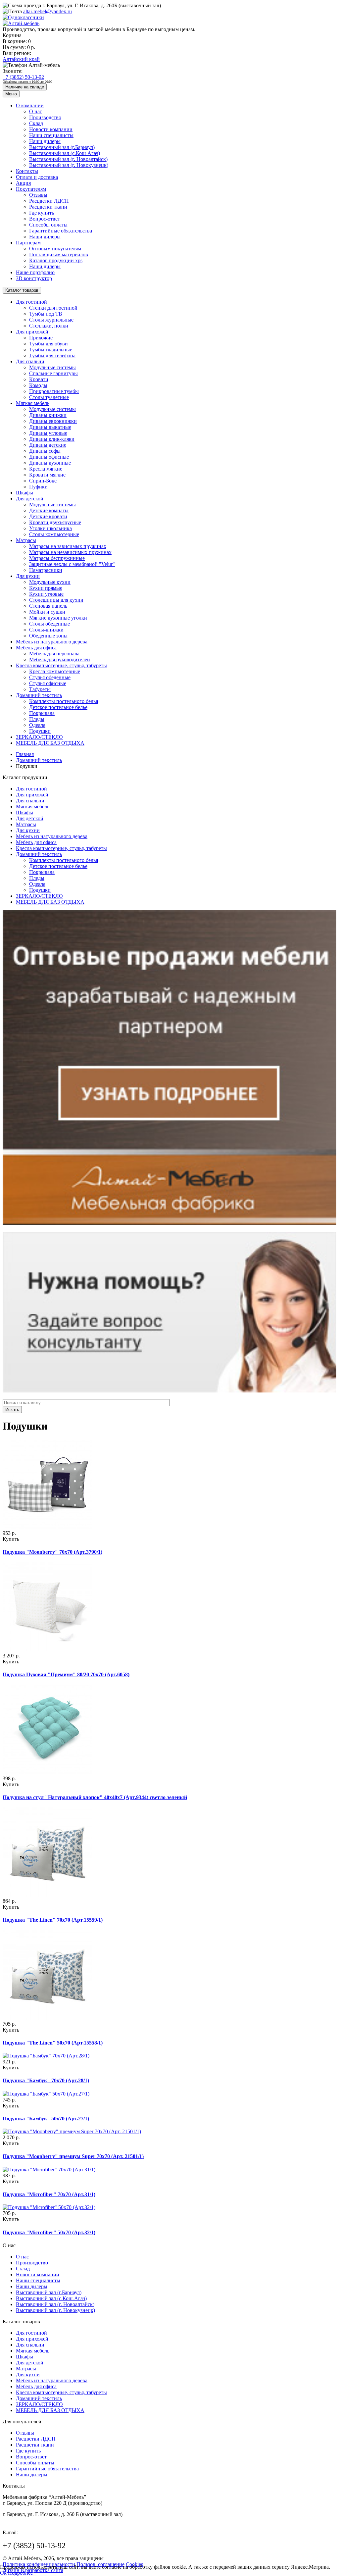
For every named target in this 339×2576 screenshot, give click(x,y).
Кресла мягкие (46, 469)
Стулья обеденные (50, 677)
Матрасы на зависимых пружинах (68, 546)
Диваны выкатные (50, 427)
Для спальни (30, 361)
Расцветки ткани (48, 207)
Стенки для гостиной (53, 308)
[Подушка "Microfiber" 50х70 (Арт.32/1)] (49, 2207)
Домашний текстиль (39, 695)
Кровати (39, 379)
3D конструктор (34, 278)
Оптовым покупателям (55, 249)
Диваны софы (45, 451)
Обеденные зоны (48, 636)
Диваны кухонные (50, 463)
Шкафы (24, 493)
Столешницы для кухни (56, 600)
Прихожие (41, 338)
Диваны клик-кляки (52, 439)
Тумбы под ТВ (46, 314)
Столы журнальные (51, 320)
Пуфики (38, 487)
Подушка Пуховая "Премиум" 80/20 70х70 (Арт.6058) (66, 1674)
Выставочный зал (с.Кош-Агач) (65, 153)
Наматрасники (46, 570)
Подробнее (20, 2573)
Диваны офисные (49, 457)
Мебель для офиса (36, 648)
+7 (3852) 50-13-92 (23, 77)
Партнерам (28, 243)
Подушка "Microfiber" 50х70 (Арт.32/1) (49, 2232)
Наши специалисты (51, 135)
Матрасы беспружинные (57, 558)
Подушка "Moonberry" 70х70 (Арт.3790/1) (52, 1552)
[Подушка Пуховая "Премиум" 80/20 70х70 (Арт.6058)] (47, 1650)
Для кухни (28, 576)
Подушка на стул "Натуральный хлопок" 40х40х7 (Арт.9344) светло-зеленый (95, 1797)
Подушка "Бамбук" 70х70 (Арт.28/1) (46, 2080)
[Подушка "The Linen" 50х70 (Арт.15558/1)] (47, 2018)
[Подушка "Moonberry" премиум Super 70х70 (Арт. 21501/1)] (72, 2131)
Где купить (42, 213)
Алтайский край (21, 59)
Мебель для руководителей (60, 659)
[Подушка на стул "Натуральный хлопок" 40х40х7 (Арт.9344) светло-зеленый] (47, 1772)
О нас (36, 111)
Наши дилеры (45, 141)
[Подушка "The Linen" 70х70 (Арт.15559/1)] (47, 1895)
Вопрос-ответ (45, 219)
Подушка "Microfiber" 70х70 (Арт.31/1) (49, 2194)
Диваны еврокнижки (53, 421)
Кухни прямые (46, 588)
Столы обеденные (49, 624)
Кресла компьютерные (55, 671)
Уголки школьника (50, 528)
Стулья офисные (48, 683)
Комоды (38, 385)
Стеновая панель (48, 606)
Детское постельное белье (58, 707)
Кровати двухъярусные (55, 522)
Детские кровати (48, 516)
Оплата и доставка (37, 177)
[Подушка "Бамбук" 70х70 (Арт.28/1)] (46, 2056)
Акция (23, 183)
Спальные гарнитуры (53, 373)
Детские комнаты (49, 510)
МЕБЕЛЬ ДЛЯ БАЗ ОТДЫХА (50, 743)
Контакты (27, 171)
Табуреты (40, 689)
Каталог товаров (22, 290)
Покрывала (42, 713)
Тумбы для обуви (48, 344)
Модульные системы (52, 367)
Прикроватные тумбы (54, 391)
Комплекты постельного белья (64, 701)
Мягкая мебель (33, 403)
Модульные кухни (50, 582)
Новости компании (51, 129)
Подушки (40, 731)
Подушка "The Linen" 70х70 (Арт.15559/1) (53, 1920)
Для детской (30, 499)
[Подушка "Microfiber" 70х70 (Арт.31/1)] (49, 2170)
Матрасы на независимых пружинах (70, 552)
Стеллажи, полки (49, 326)
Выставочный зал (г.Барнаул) (62, 147)
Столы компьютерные (54, 534)
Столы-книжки (46, 630)
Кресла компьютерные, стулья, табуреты (61, 665)
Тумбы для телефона (52, 355)
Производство (45, 117)
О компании (30, 105)
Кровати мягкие (47, 475)
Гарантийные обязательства (61, 231)
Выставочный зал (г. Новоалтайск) (68, 159)
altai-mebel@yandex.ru (48, 11)
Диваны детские (48, 445)
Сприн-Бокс (43, 481)
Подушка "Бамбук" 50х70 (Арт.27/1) (46, 2119)
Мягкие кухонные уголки (58, 618)
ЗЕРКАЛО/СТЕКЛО (39, 737)
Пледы (37, 719)
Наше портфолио (35, 272)
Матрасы (26, 540)
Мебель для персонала (54, 654)
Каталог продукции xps (56, 260)
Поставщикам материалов (59, 254)
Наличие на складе (25, 87)
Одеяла (37, 725)
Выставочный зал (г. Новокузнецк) (69, 165)
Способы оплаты (48, 225)
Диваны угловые (48, 433)
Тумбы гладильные (51, 350)
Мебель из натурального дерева (52, 642)
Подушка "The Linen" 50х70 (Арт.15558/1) (53, 2043)
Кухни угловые (46, 594)
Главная (25, 754)
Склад (36, 123)
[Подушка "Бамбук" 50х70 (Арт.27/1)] (46, 2094)
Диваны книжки (48, 415)
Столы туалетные (49, 397)
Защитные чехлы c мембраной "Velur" (72, 564)
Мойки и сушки (47, 612)
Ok (3, 2573)
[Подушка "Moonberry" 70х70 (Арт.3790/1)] (47, 1527)
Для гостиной (31, 302)
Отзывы (38, 195)
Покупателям (31, 189)
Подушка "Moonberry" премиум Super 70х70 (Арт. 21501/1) (73, 2156)
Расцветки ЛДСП (49, 201)
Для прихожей (32, 332)
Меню (11, 94)
